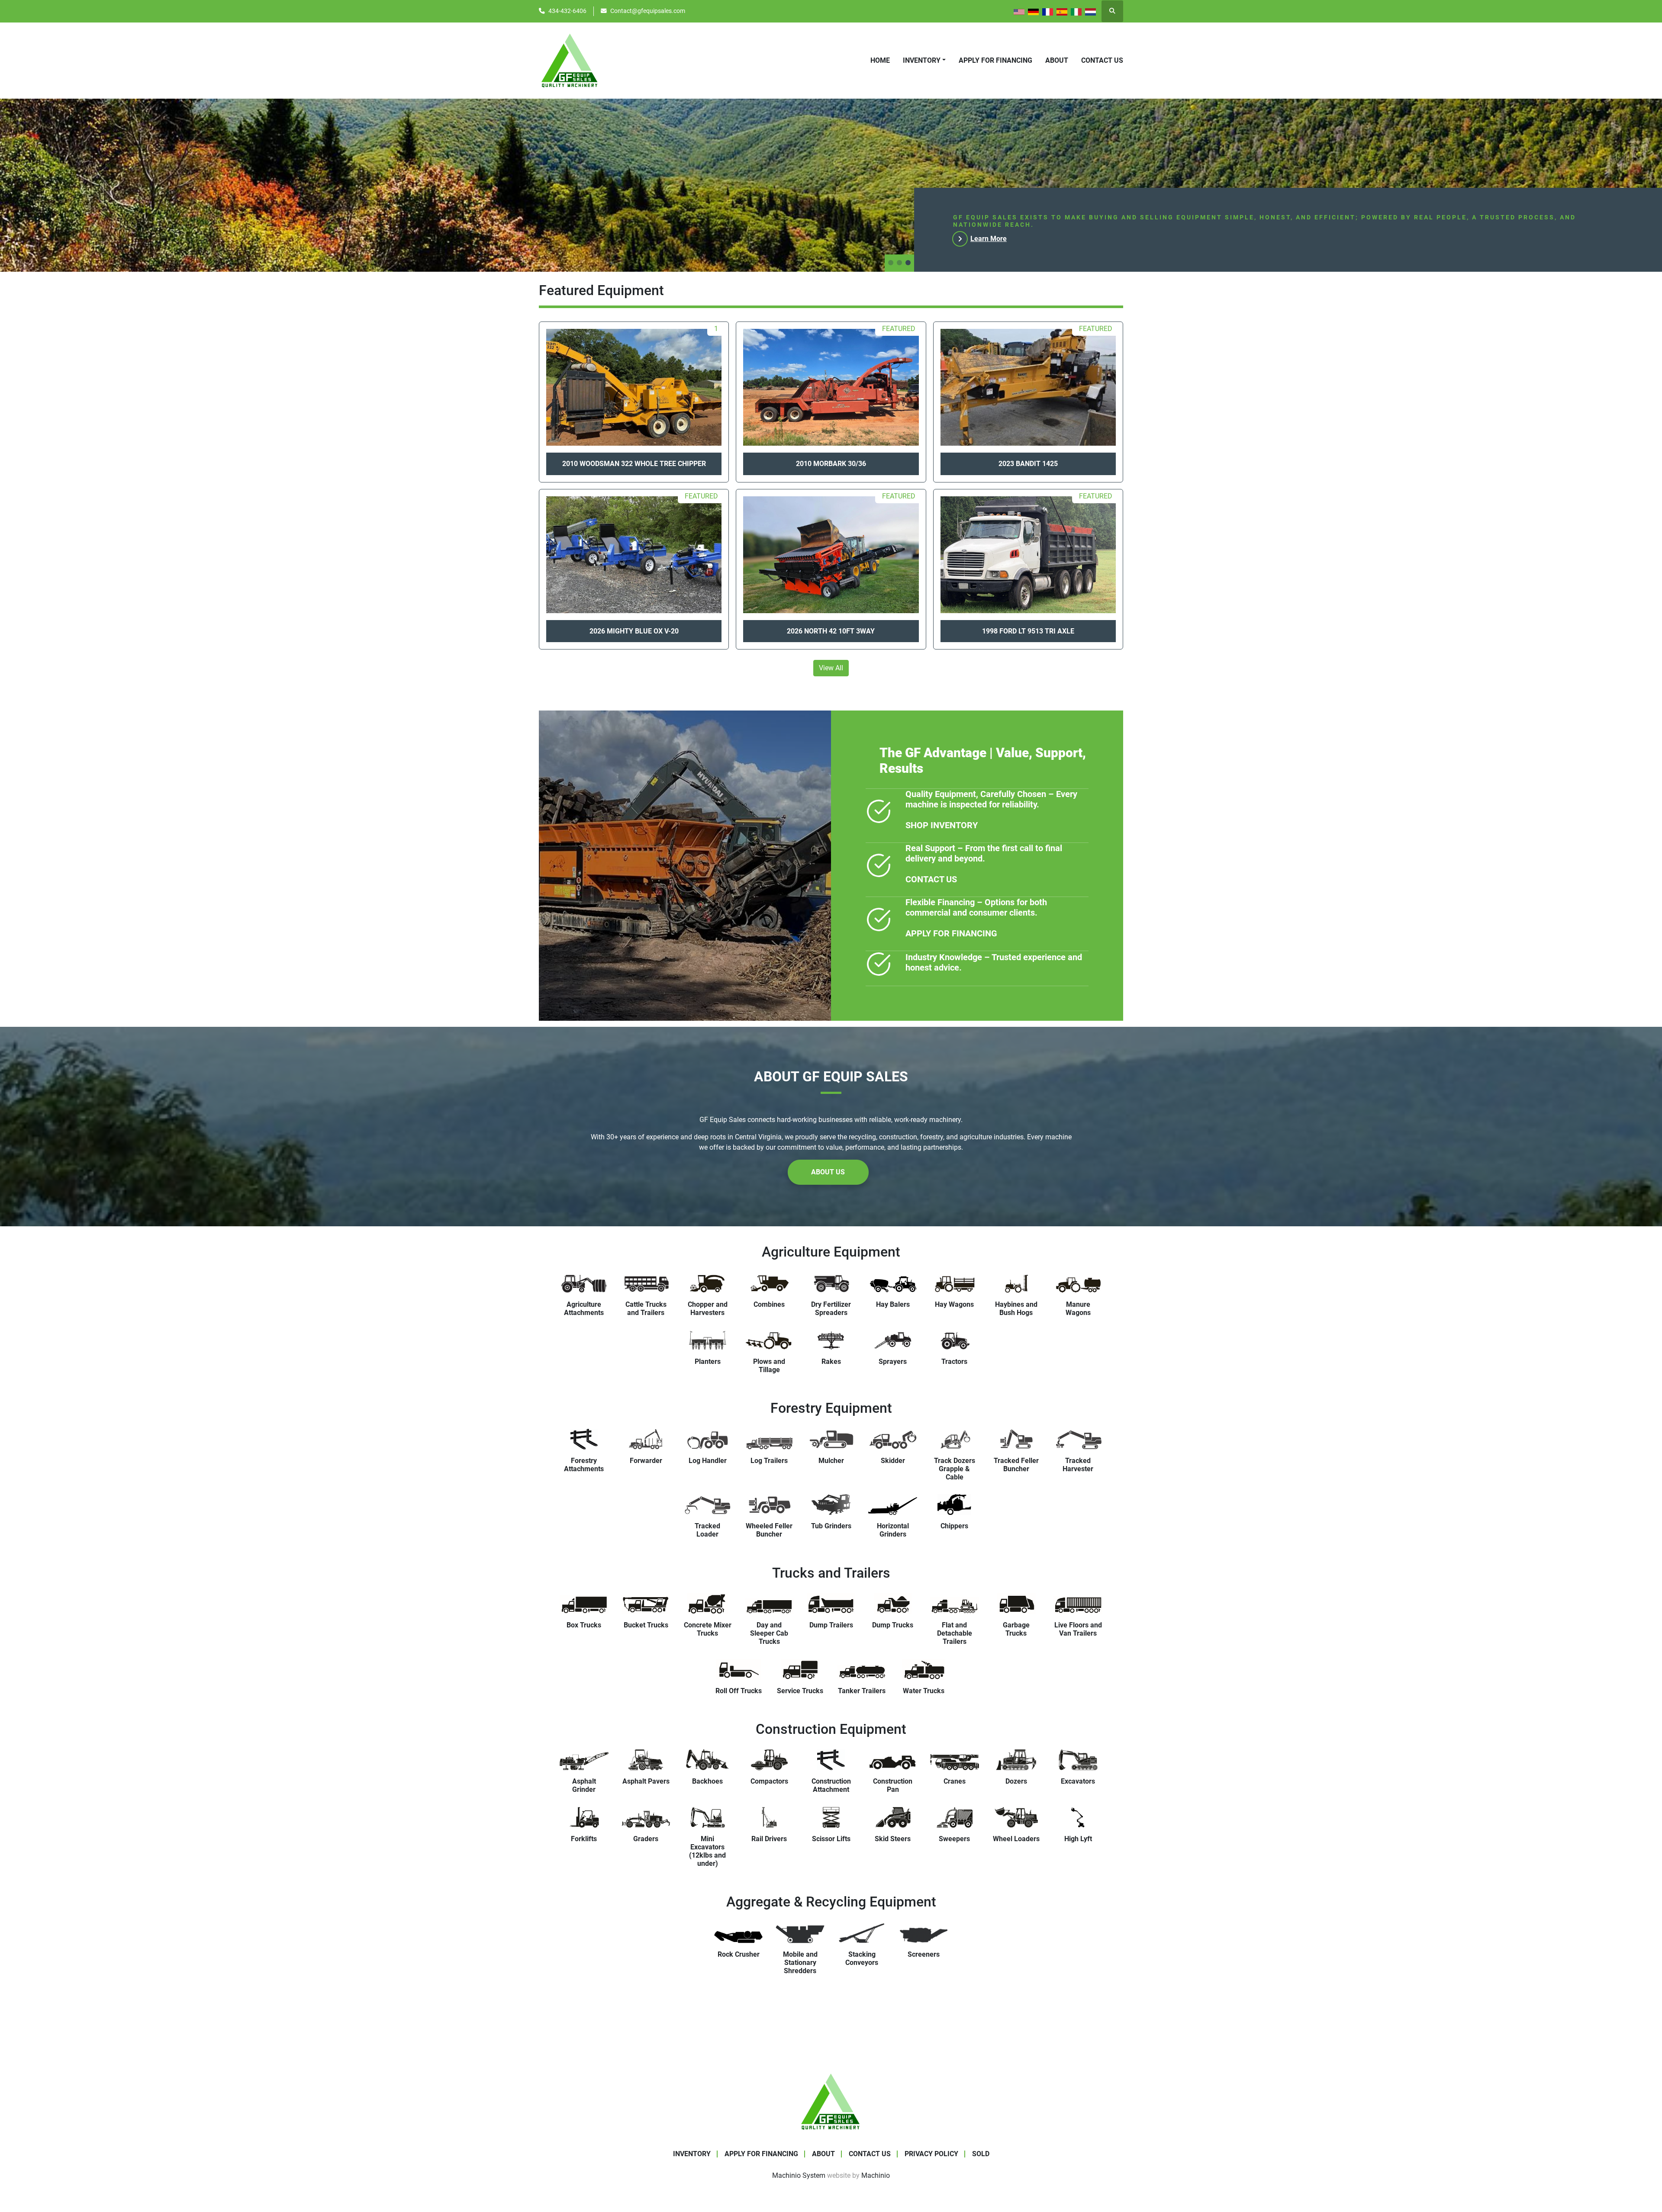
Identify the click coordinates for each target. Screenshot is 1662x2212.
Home (880, 60)
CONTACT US (931, 879)
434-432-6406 (567, 11)
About (1057, 60)
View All (831, 668)
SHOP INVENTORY (942, 825)
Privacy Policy (931, 2154)
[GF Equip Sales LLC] (831, 2101)
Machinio (876, 2175)
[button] (924, 61)
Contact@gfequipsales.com (648, 11)
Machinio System (799, 2175)
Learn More (989, 239)
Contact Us (1102, 60)
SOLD (981, 2154)
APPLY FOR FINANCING (995, 60)
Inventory (922, 60)
